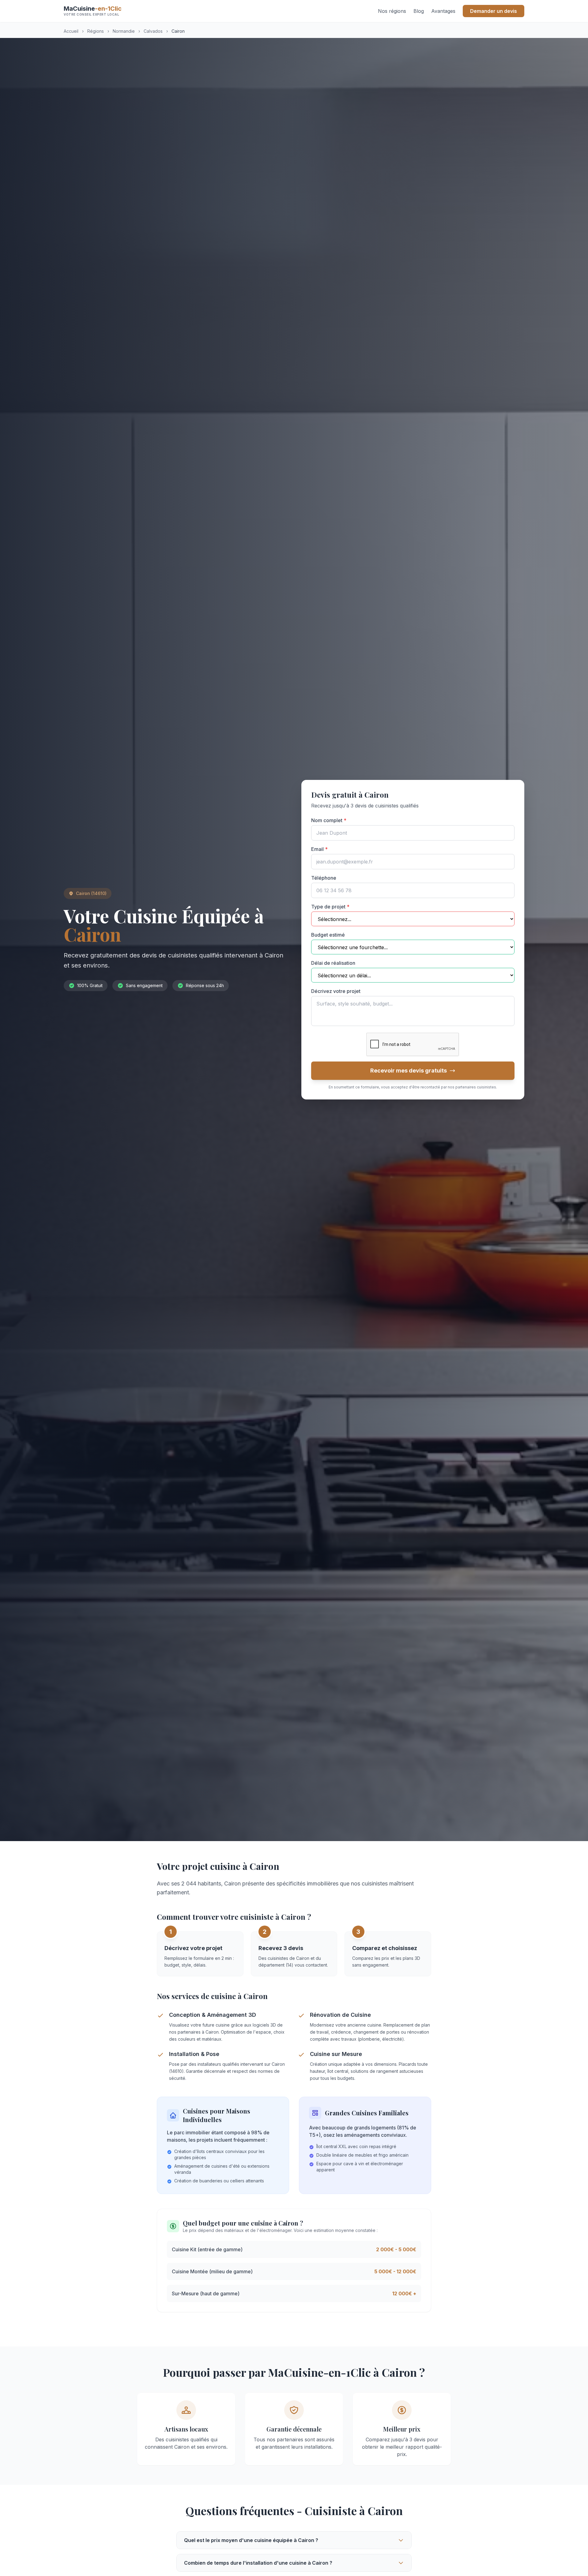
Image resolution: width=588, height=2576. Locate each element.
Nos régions (392, 11)
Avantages (443, 11)
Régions (96, 31)
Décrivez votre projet (336, 991)
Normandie (124, 31)
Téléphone (324, 878)
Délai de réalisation (333, 963)
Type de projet (330, 907)
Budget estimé (328, 935)
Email (319, 849)
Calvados (153, 31)
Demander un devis (494, 11)
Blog (419, 11)
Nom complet (329, 820)
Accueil (71, 31)
